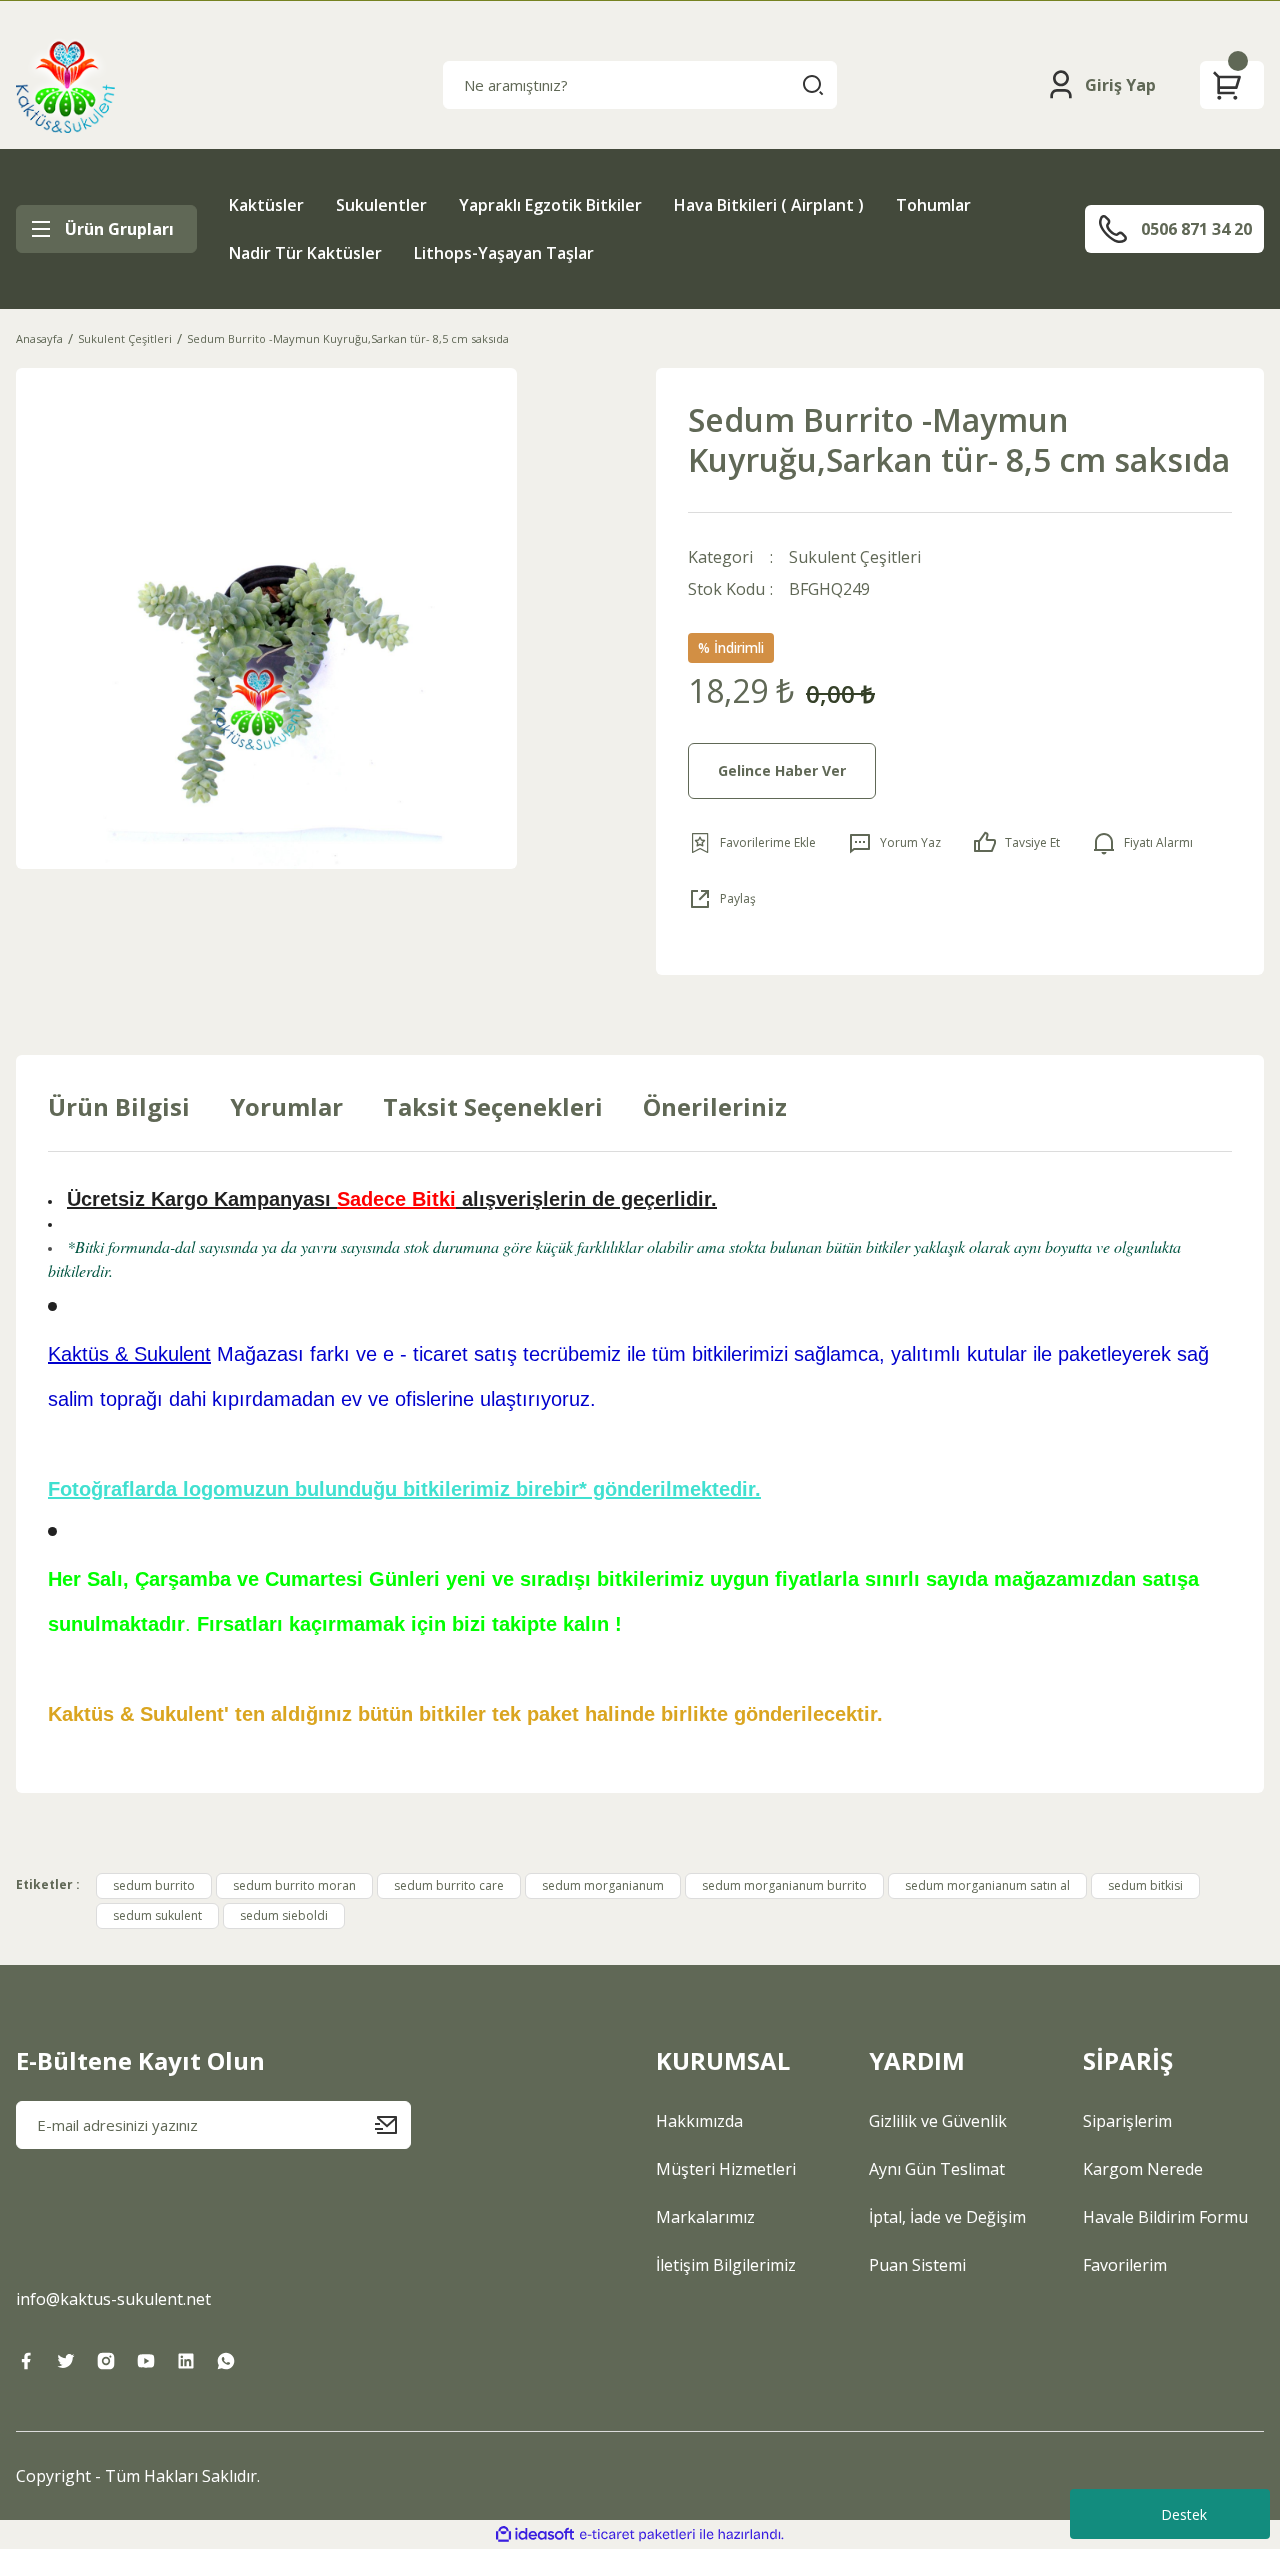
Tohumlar (933, 205)
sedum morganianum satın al (987, 1885)
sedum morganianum (603, 1885)
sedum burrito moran (294, 1885)
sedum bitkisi (1145, 1885)
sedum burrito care (449, 1885)
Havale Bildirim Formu (1165, 2217)
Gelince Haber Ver (782, 770)
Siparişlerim (1127, 2121)
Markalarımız (705, 2217)
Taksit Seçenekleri (493, 1106)
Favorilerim (1125, 2265)
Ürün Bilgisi (119, 1106)
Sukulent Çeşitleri (855, 557)
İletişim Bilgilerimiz (726, 2265)
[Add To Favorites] (752, 843)
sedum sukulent (157, 1915)
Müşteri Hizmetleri (726, 2169)
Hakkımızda (699, 2121)
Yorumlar (286, 1106)
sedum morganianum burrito (784, 1885)
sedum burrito (154, 1885)
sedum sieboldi (284, 1915)
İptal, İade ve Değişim (947, 2217)
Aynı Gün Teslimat (937, 2169)
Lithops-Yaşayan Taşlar (504, 253)
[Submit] (393, 2125)
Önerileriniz (715, 1106)
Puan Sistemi (917, 2265)
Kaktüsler (266, 205)
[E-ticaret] (637, 2535)
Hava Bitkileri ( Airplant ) (769, 205)
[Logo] (65, 85)
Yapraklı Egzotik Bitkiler (550, 205)
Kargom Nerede (1143, 2169)
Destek (1184, 2514)
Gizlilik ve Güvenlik (938, 2121)
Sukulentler (381, 205)
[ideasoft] (535, 2534)
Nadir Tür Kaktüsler (305, 253)
